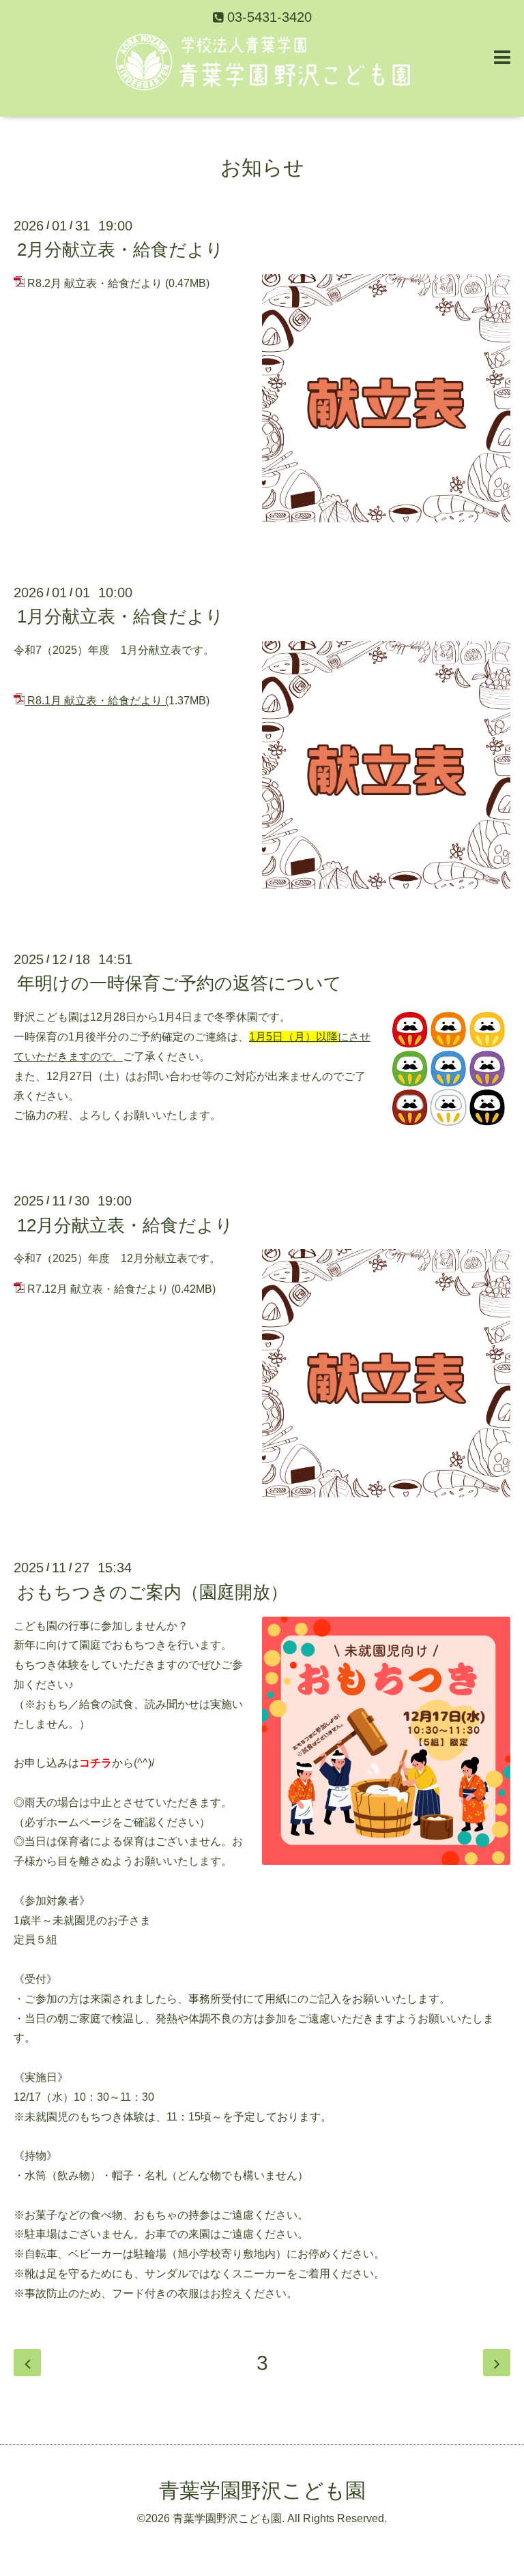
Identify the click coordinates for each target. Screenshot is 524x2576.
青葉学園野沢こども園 (262, 2490)
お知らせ (262, 167)
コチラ (96, 1763)
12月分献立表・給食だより (125, 1225)
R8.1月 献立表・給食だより (95, 701)
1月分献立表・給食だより (120, 616)
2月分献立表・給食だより (120, 250)
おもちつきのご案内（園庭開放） (152, 1591)
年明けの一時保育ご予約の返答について (179, 983)
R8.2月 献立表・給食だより (95, 283)
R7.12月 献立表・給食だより (98, 1289)
